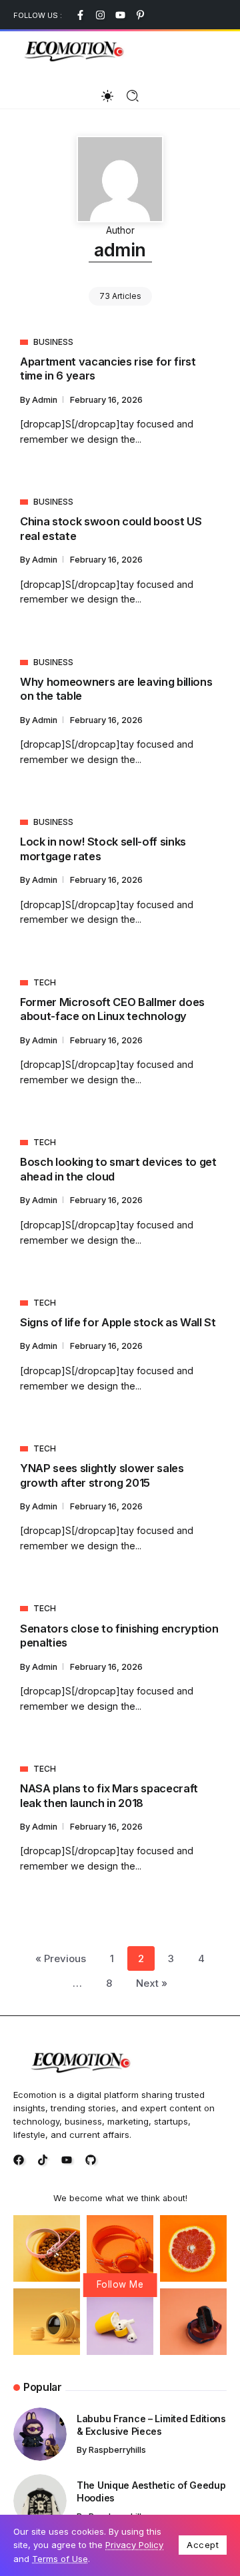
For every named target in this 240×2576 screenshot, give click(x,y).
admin (46, 400)
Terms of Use (60, 2559)
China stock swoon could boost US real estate (111, 528)
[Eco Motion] (73, 50)
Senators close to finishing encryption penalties (119, 1636)
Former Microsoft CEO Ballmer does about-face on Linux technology (112, 1009)
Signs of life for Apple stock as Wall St (118, 1322)
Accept (203, 2545)
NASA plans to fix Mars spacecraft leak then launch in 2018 (109, 1795)
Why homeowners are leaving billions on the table (116, 689)
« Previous (61, 1958)
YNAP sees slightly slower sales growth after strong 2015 (102, 1475)
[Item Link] (40, 2434)
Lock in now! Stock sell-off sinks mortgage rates (103, 849)
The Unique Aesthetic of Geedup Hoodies (151, 2491)
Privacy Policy (134, 2545)
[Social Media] (80, 15)
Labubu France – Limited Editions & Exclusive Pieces (151, 2425)
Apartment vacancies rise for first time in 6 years (108, 369)
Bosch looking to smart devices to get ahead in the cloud (118, 1169)
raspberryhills (117, 2450)
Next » (152, 1983)
